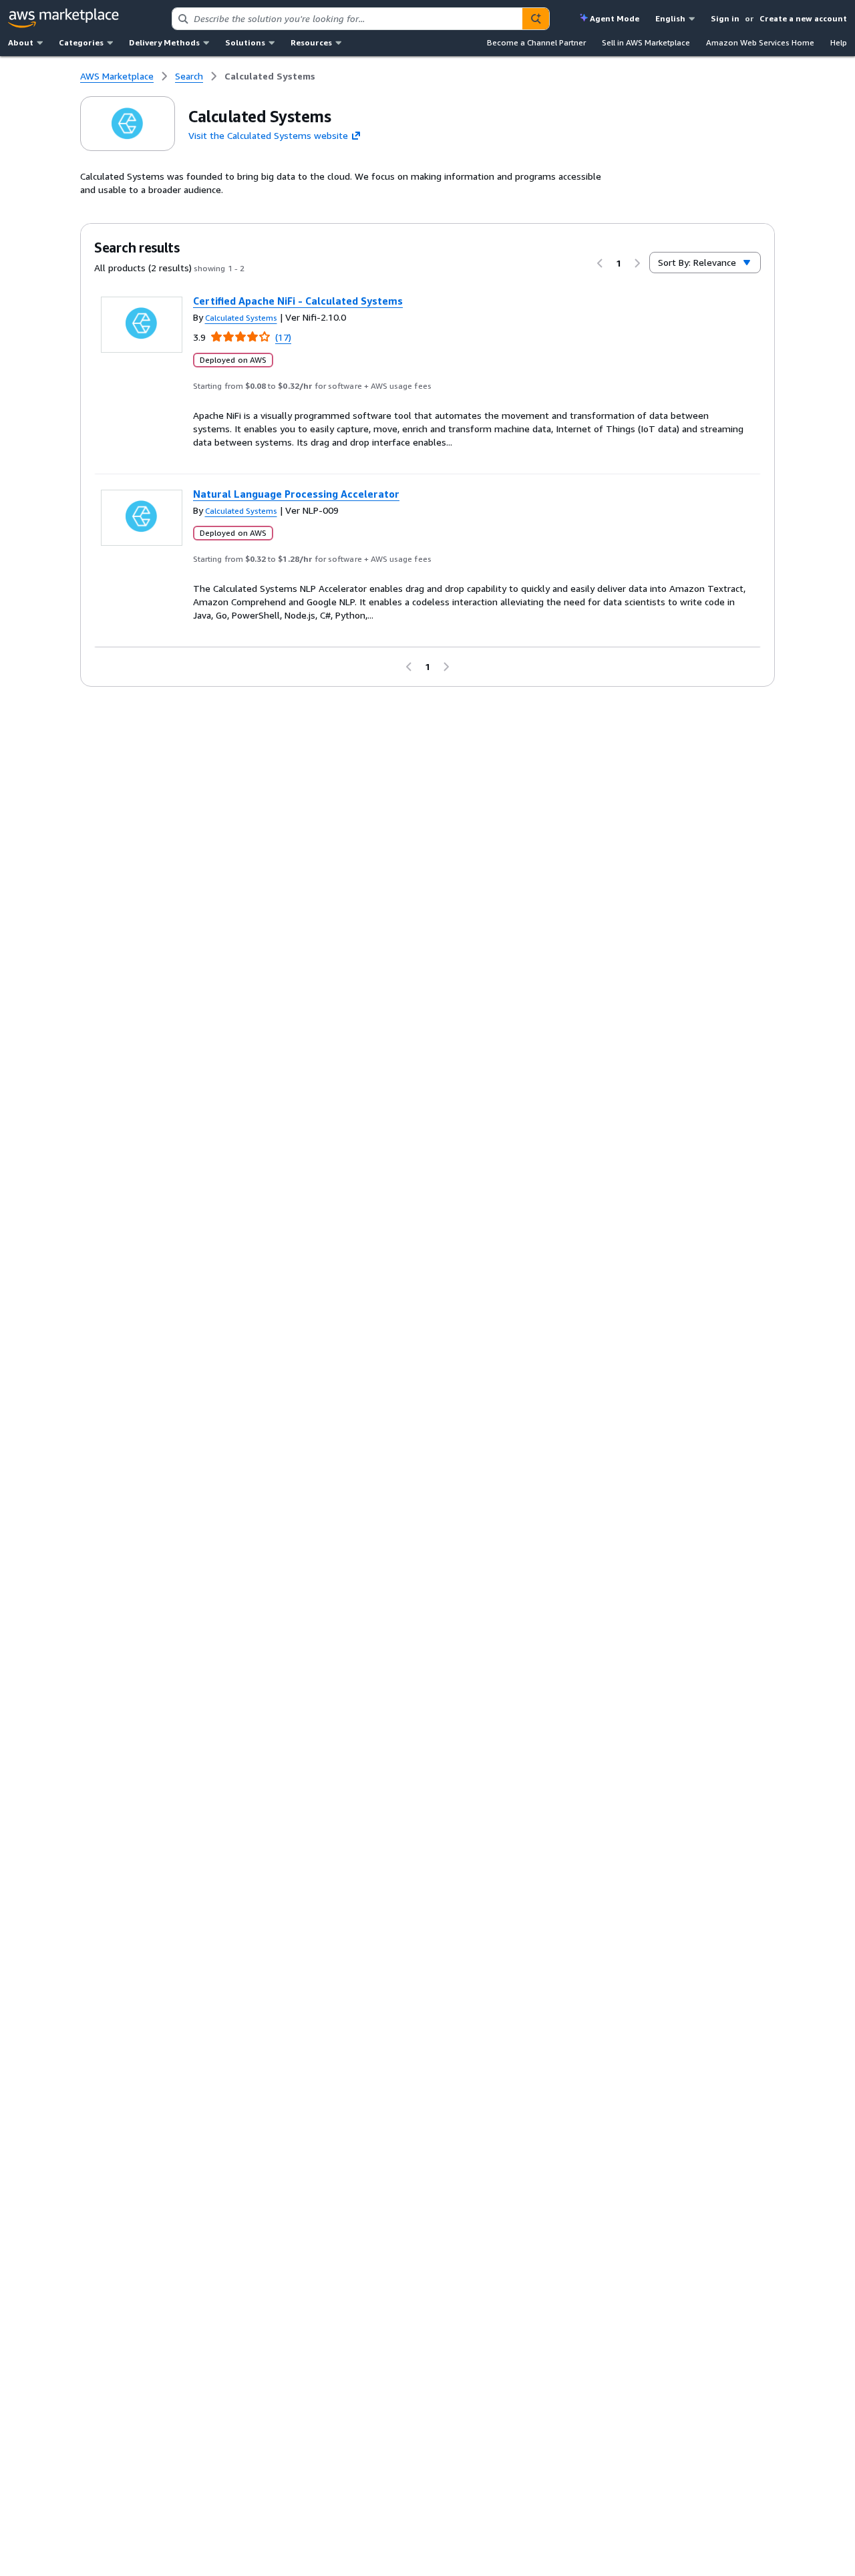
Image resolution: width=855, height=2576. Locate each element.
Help (839, 42)
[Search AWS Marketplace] (536, 19)
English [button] (670, 18)
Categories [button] (81, 42)
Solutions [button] (245, 42)
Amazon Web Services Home (760, 42)
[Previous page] (600, 263)
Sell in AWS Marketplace (646, 42)
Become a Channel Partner (536, 42)
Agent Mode (615, 18)
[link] (270, 76)
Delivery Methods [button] (164, 42)
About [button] (21, 42)
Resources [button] (311, 42)
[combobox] (347, 19)
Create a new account (803, 18)
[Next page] (637, 263)
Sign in (725, 18)
